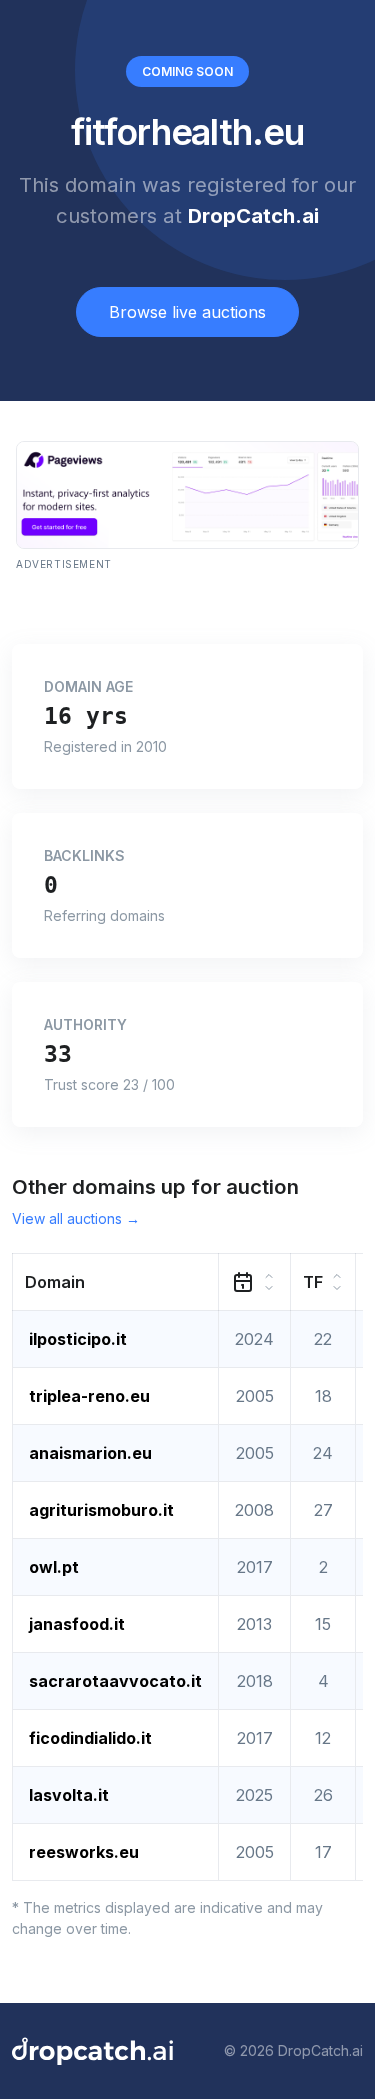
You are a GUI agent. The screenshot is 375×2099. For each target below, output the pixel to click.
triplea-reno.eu (89, 1396)
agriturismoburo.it (101, 1510)
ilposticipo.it (78, 1339)
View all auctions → (76, 1218)
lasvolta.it (69, 1795)
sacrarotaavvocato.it (115, 1681)
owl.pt (54, 1567)
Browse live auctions (187, 312)
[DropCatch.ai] (92, 2051)
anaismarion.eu (90, 1453)
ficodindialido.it (90, 1738)
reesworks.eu (84, 1852)
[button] (116, 1281)
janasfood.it (77, 1624)
